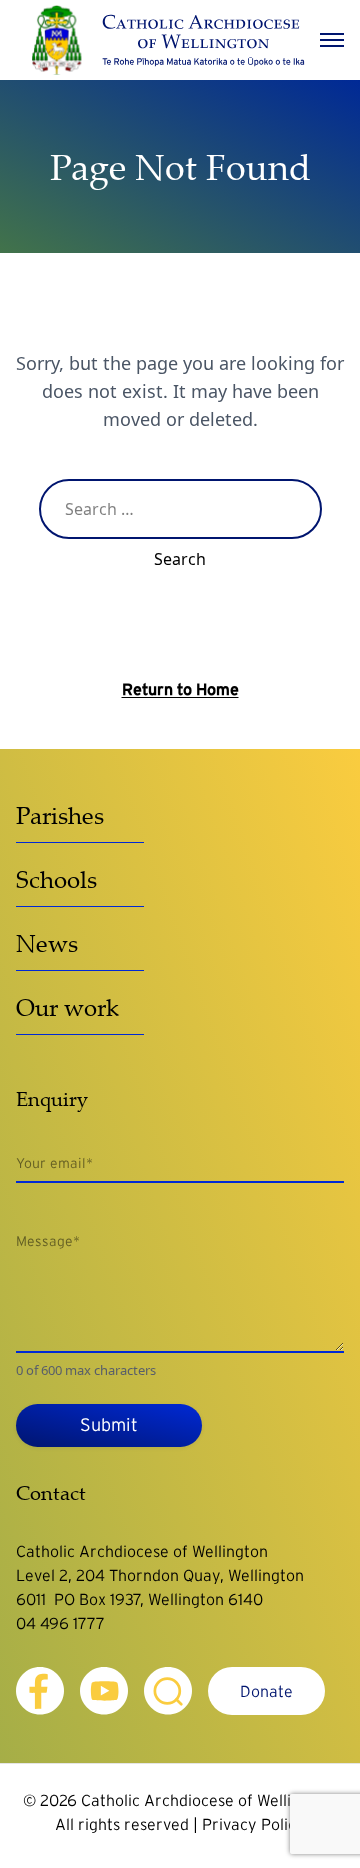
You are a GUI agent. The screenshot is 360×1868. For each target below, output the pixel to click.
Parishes (60, 815)
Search (180, 559)
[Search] (168, 1691)
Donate (266, 1691)
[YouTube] (104, 1691)
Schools (56, 879)
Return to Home (180, 689)
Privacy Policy (253, 1824)
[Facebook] (40, 1691)
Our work (67, 1007)
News (47, 943)
